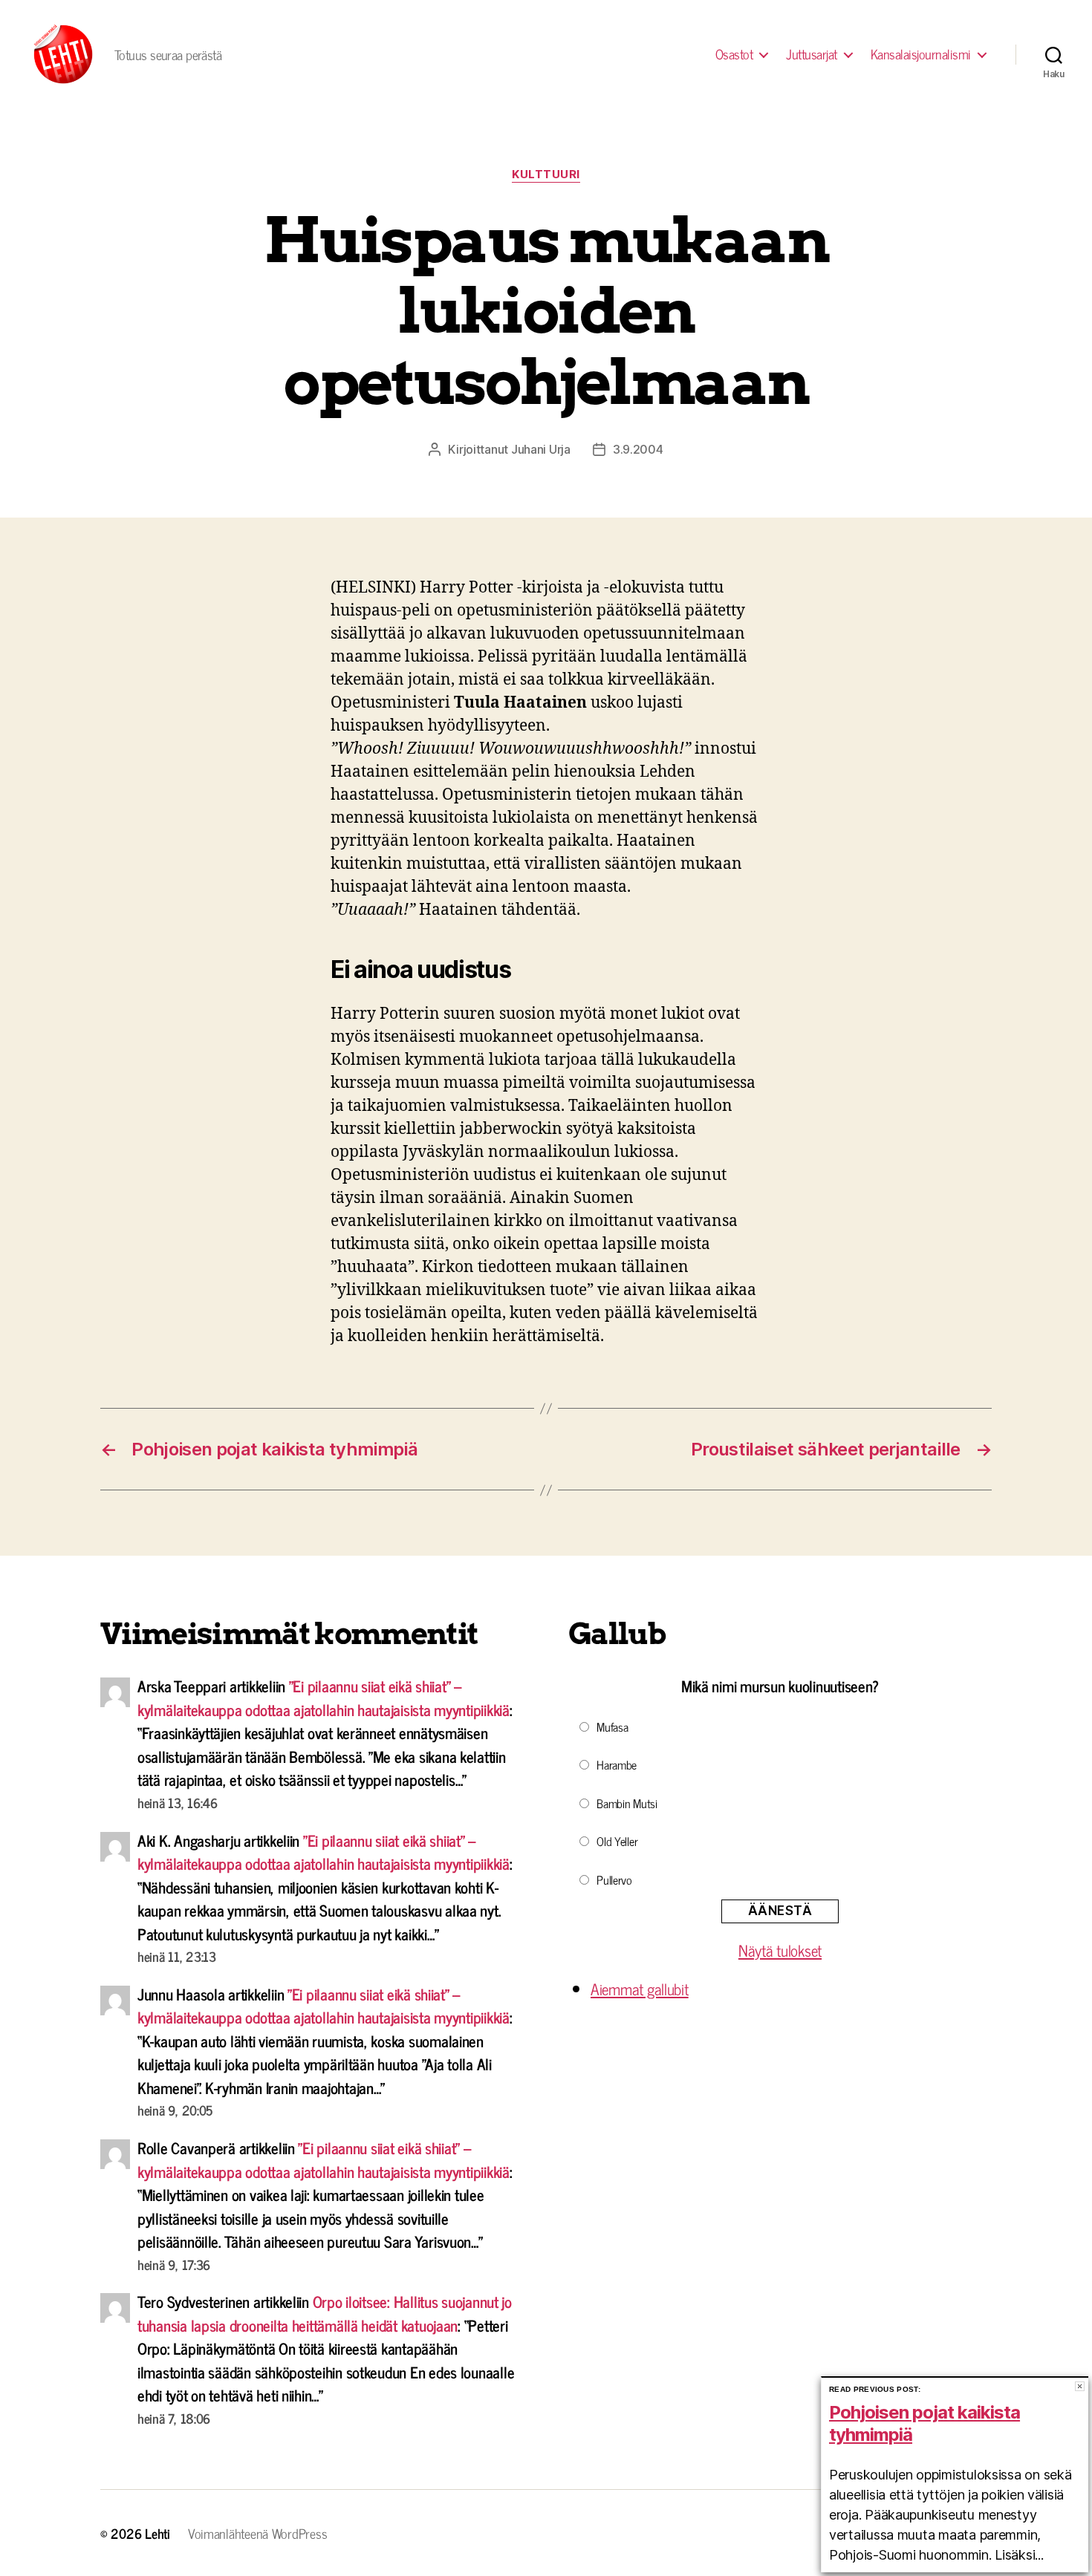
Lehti (157, 2533)
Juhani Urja (541, 449)
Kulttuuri (546, 175)
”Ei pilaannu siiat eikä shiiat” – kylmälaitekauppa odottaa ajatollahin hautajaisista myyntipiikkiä (324, 1698)
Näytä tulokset (780, 1950)
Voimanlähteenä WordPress (258, 2533)
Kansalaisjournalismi (921, 54)
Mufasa (612, 1726)
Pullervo (614, 1879)
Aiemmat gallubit (640, 1989)
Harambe (617, 1764)
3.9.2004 (638, 449)
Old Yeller (617, 1841)
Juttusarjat (812, 54)
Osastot (734, 54)
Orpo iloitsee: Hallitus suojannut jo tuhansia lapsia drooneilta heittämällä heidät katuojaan (325, 2313)
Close (1080, 2386)
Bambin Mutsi (627, 1803)
